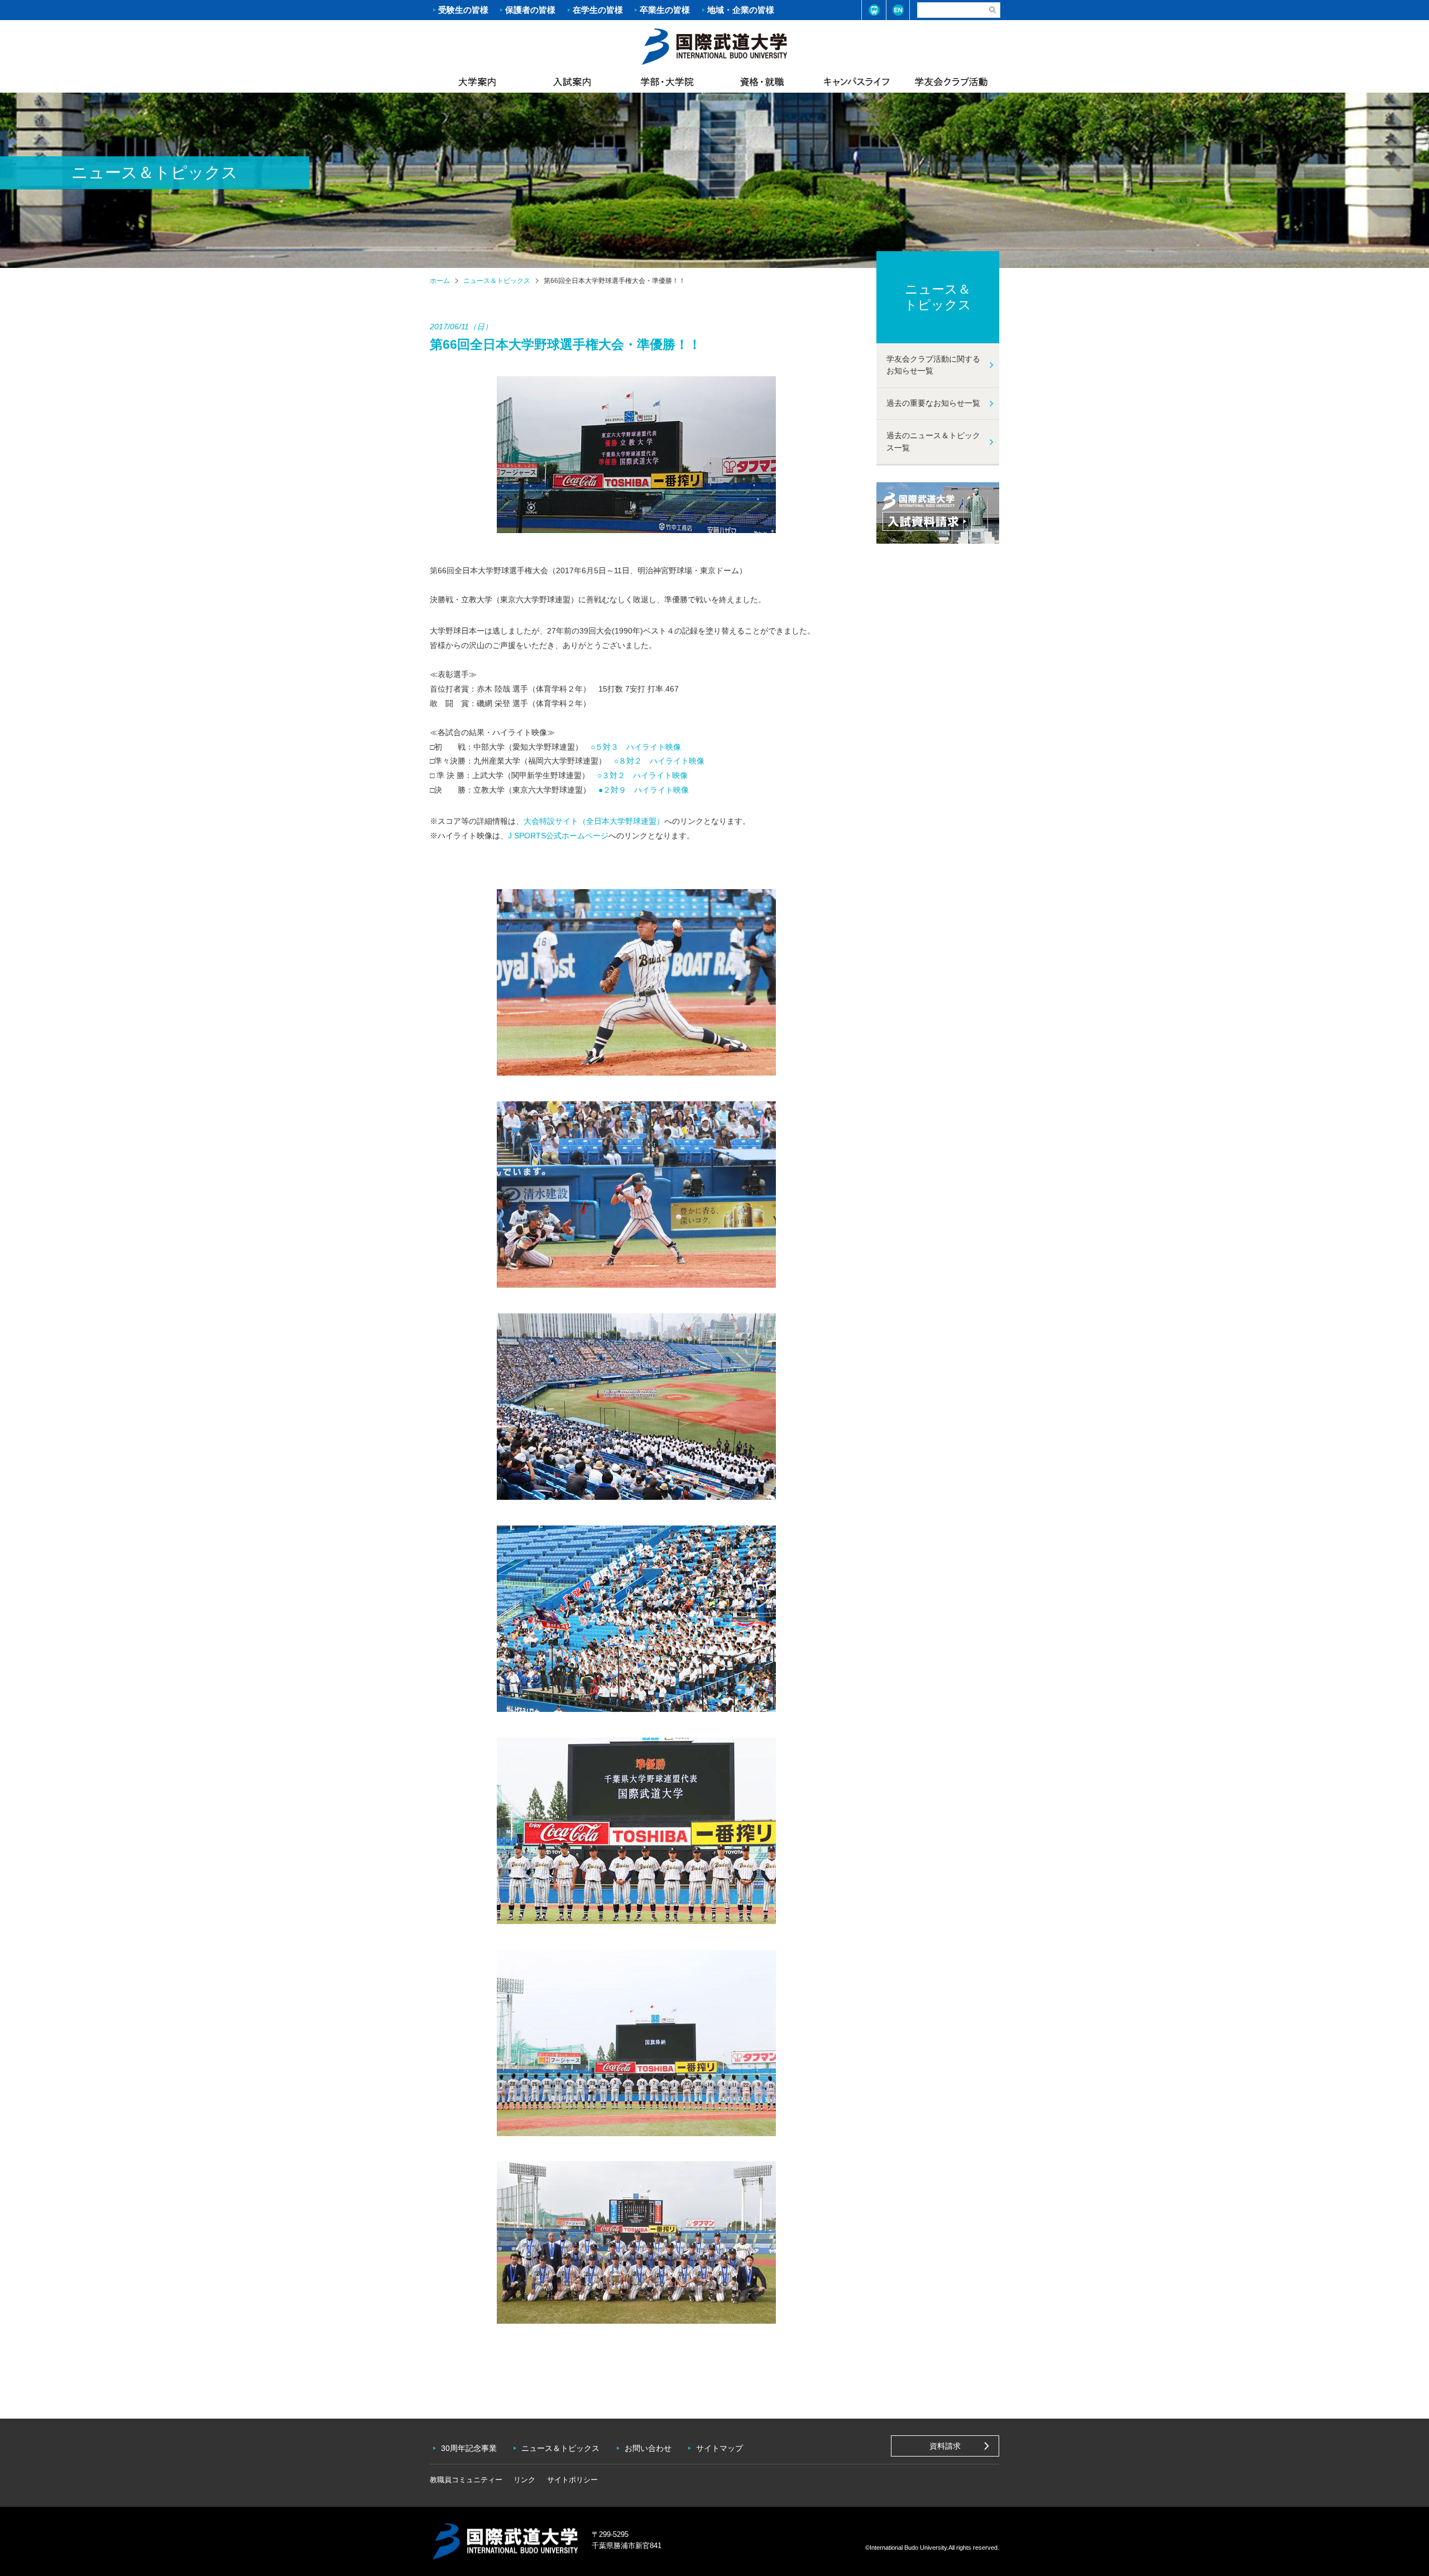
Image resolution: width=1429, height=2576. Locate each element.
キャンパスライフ (857, 81)
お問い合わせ (648, 2448)
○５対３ (605, 747)
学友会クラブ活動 (951, 81)
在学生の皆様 (598, 10)
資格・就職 (762, 81)
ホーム (714, 45)
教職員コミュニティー (466, 2480)
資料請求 (945, 2446)
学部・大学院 (667, 81)
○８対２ (628, 761)
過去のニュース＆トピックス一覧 (933, 442)
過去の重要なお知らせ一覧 (933, 403)
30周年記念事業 (469, 2448)
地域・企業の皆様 (741, 10)
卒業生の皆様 (665, 10)
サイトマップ (720, 2448)
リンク (524, 2480)
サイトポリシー (572, 2480)
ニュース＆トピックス (497, 281)
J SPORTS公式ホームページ (558, 836)
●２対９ (612, 790)
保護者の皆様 (530, 10)
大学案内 (477, 81)
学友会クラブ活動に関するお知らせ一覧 (933, 365)
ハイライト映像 (654, 747)
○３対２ (611, 775)
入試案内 (572, 81)
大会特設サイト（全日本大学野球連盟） (594, 821)
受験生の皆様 (463, 10)
